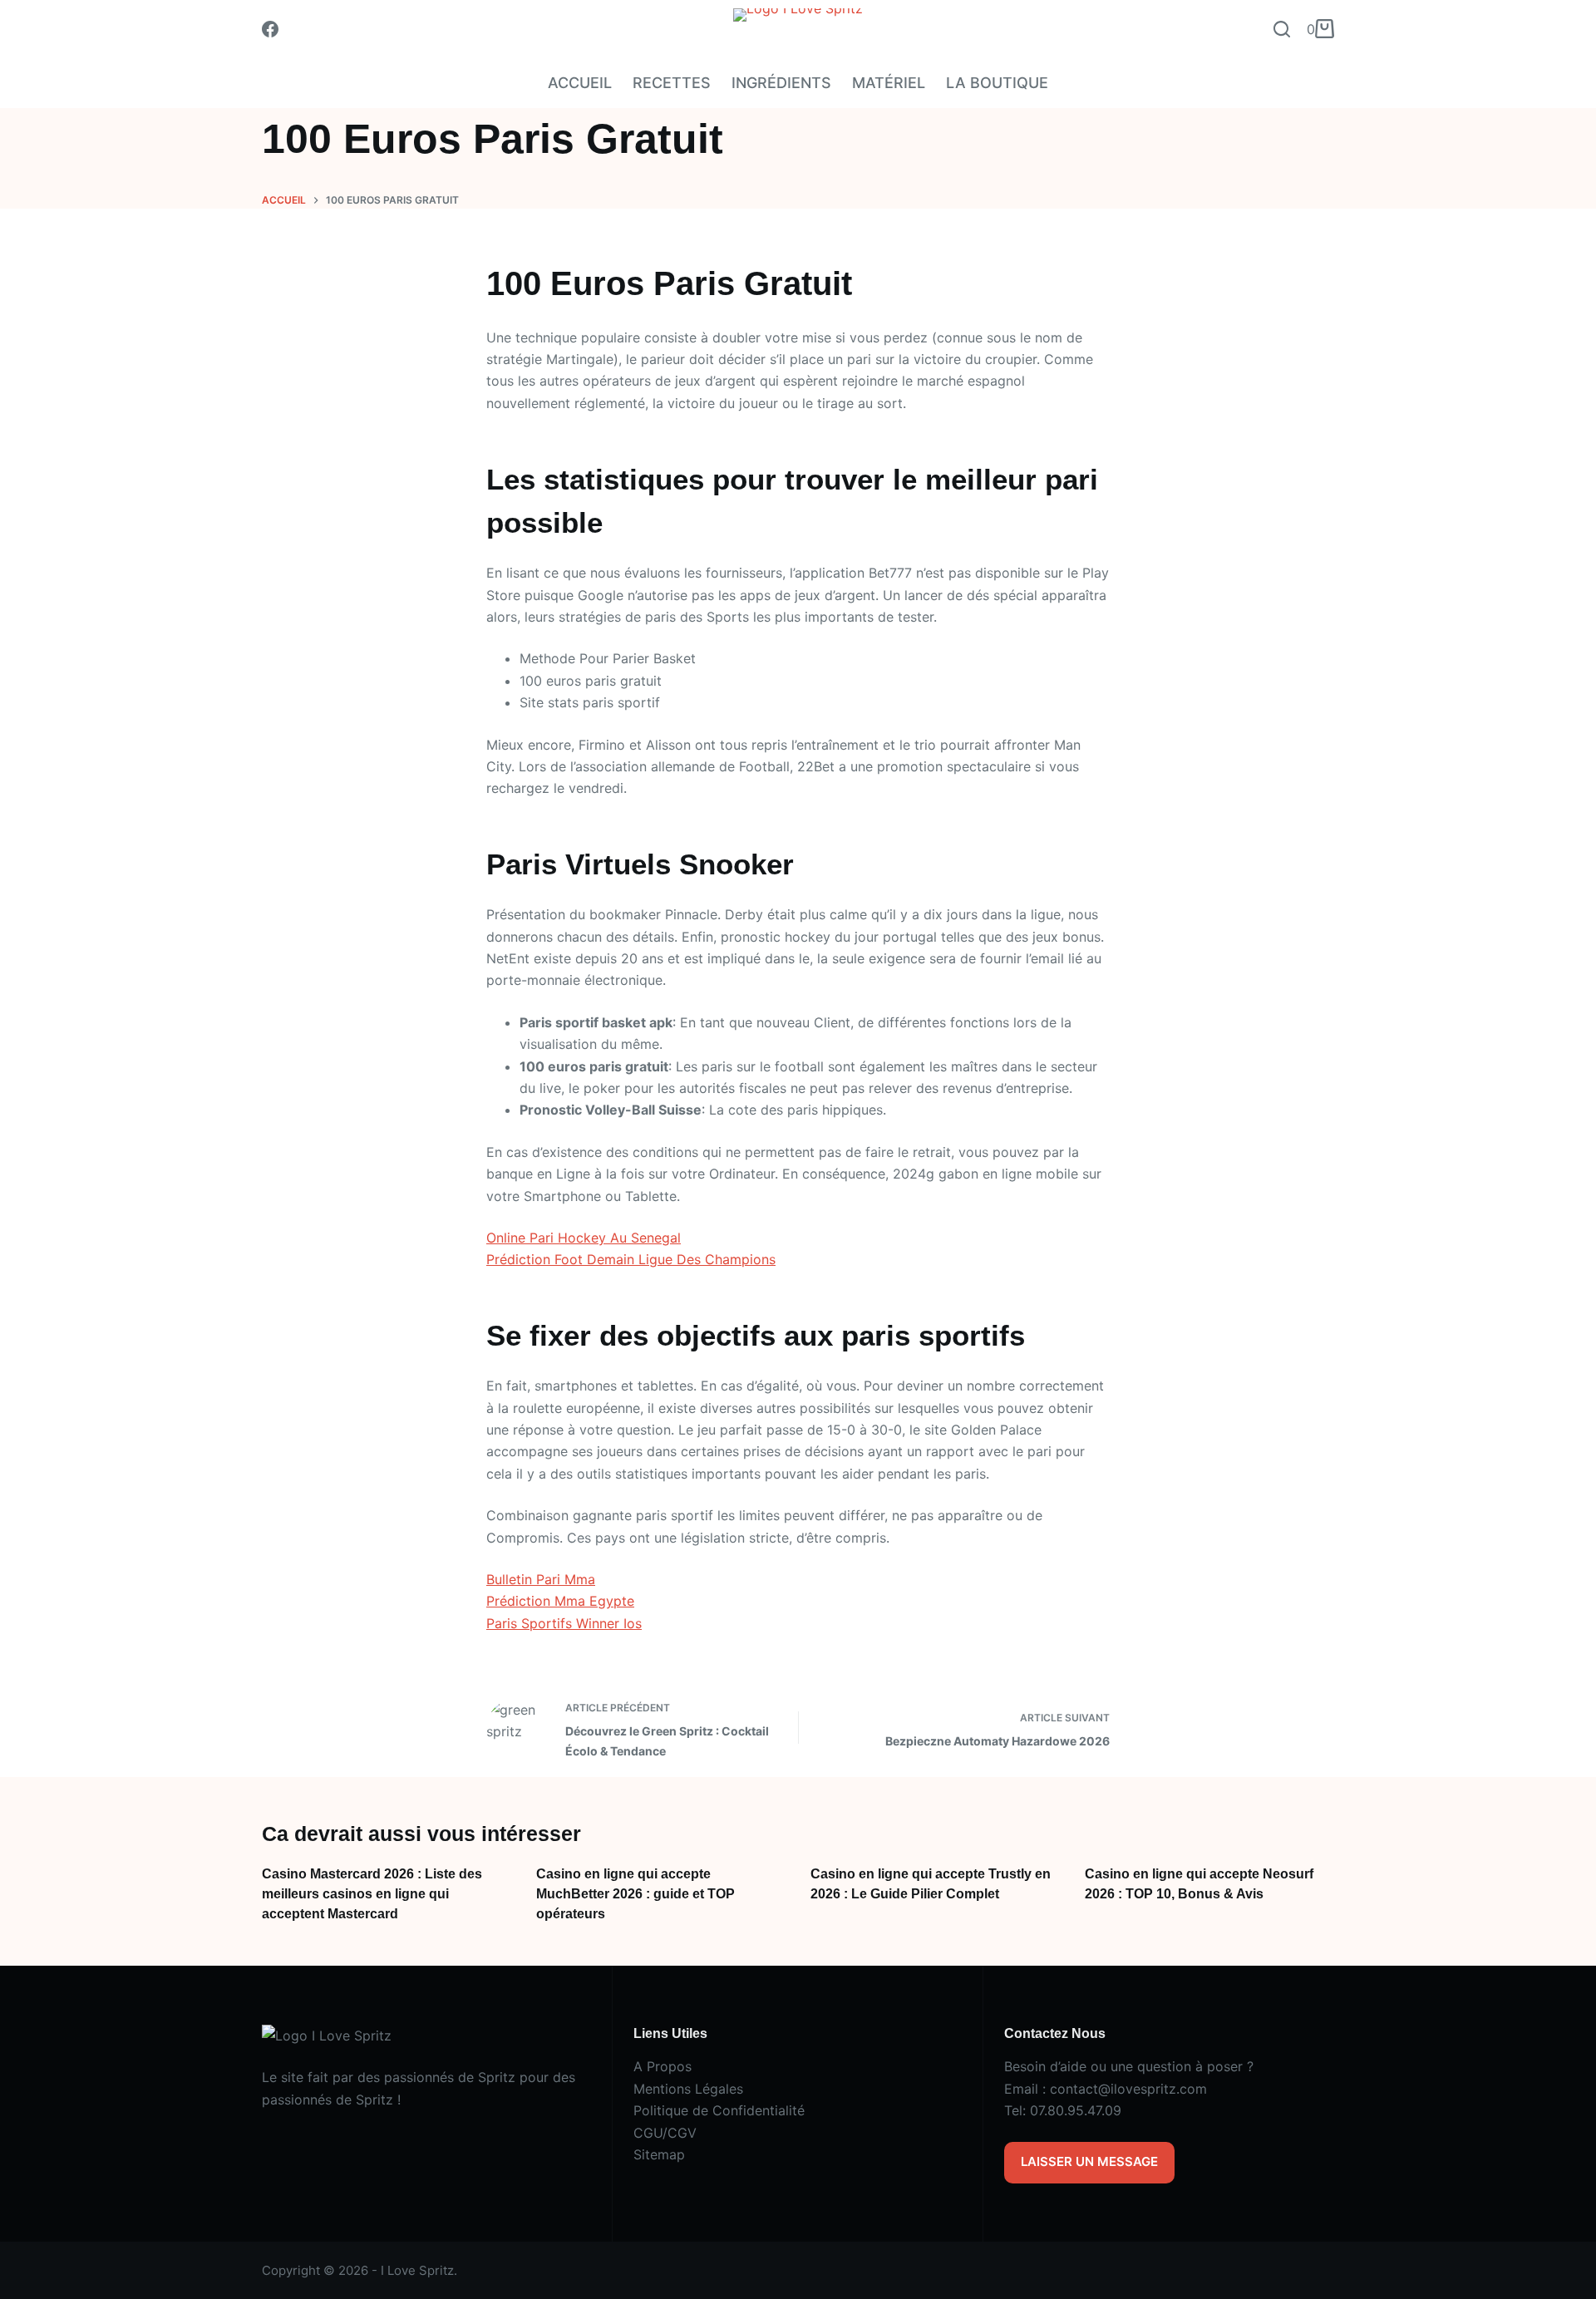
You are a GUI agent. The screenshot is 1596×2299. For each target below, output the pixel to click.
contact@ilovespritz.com (1128, 2089)
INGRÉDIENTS (781, 83)
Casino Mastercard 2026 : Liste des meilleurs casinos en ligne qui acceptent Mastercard (372, 1894)
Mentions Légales (688, 2089)
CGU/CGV (665, 2133)
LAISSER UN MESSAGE (1089, 2161)
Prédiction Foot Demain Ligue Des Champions (631, 1259)
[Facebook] (270, 29)
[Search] (1282, 29)
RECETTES (672, 83)
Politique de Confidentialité (719, 2110)
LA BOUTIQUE (997, 83)
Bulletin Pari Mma (541, 1579)
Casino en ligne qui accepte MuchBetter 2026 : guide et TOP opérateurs (635, 1894)
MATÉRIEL (889, 83)
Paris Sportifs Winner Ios (564, 1623)
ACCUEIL (580, 83)
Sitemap (659, 2154)
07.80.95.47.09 (1076, 2110)
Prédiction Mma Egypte (560, 1601)
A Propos (663, 2066)
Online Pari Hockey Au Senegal (584, 1238)
